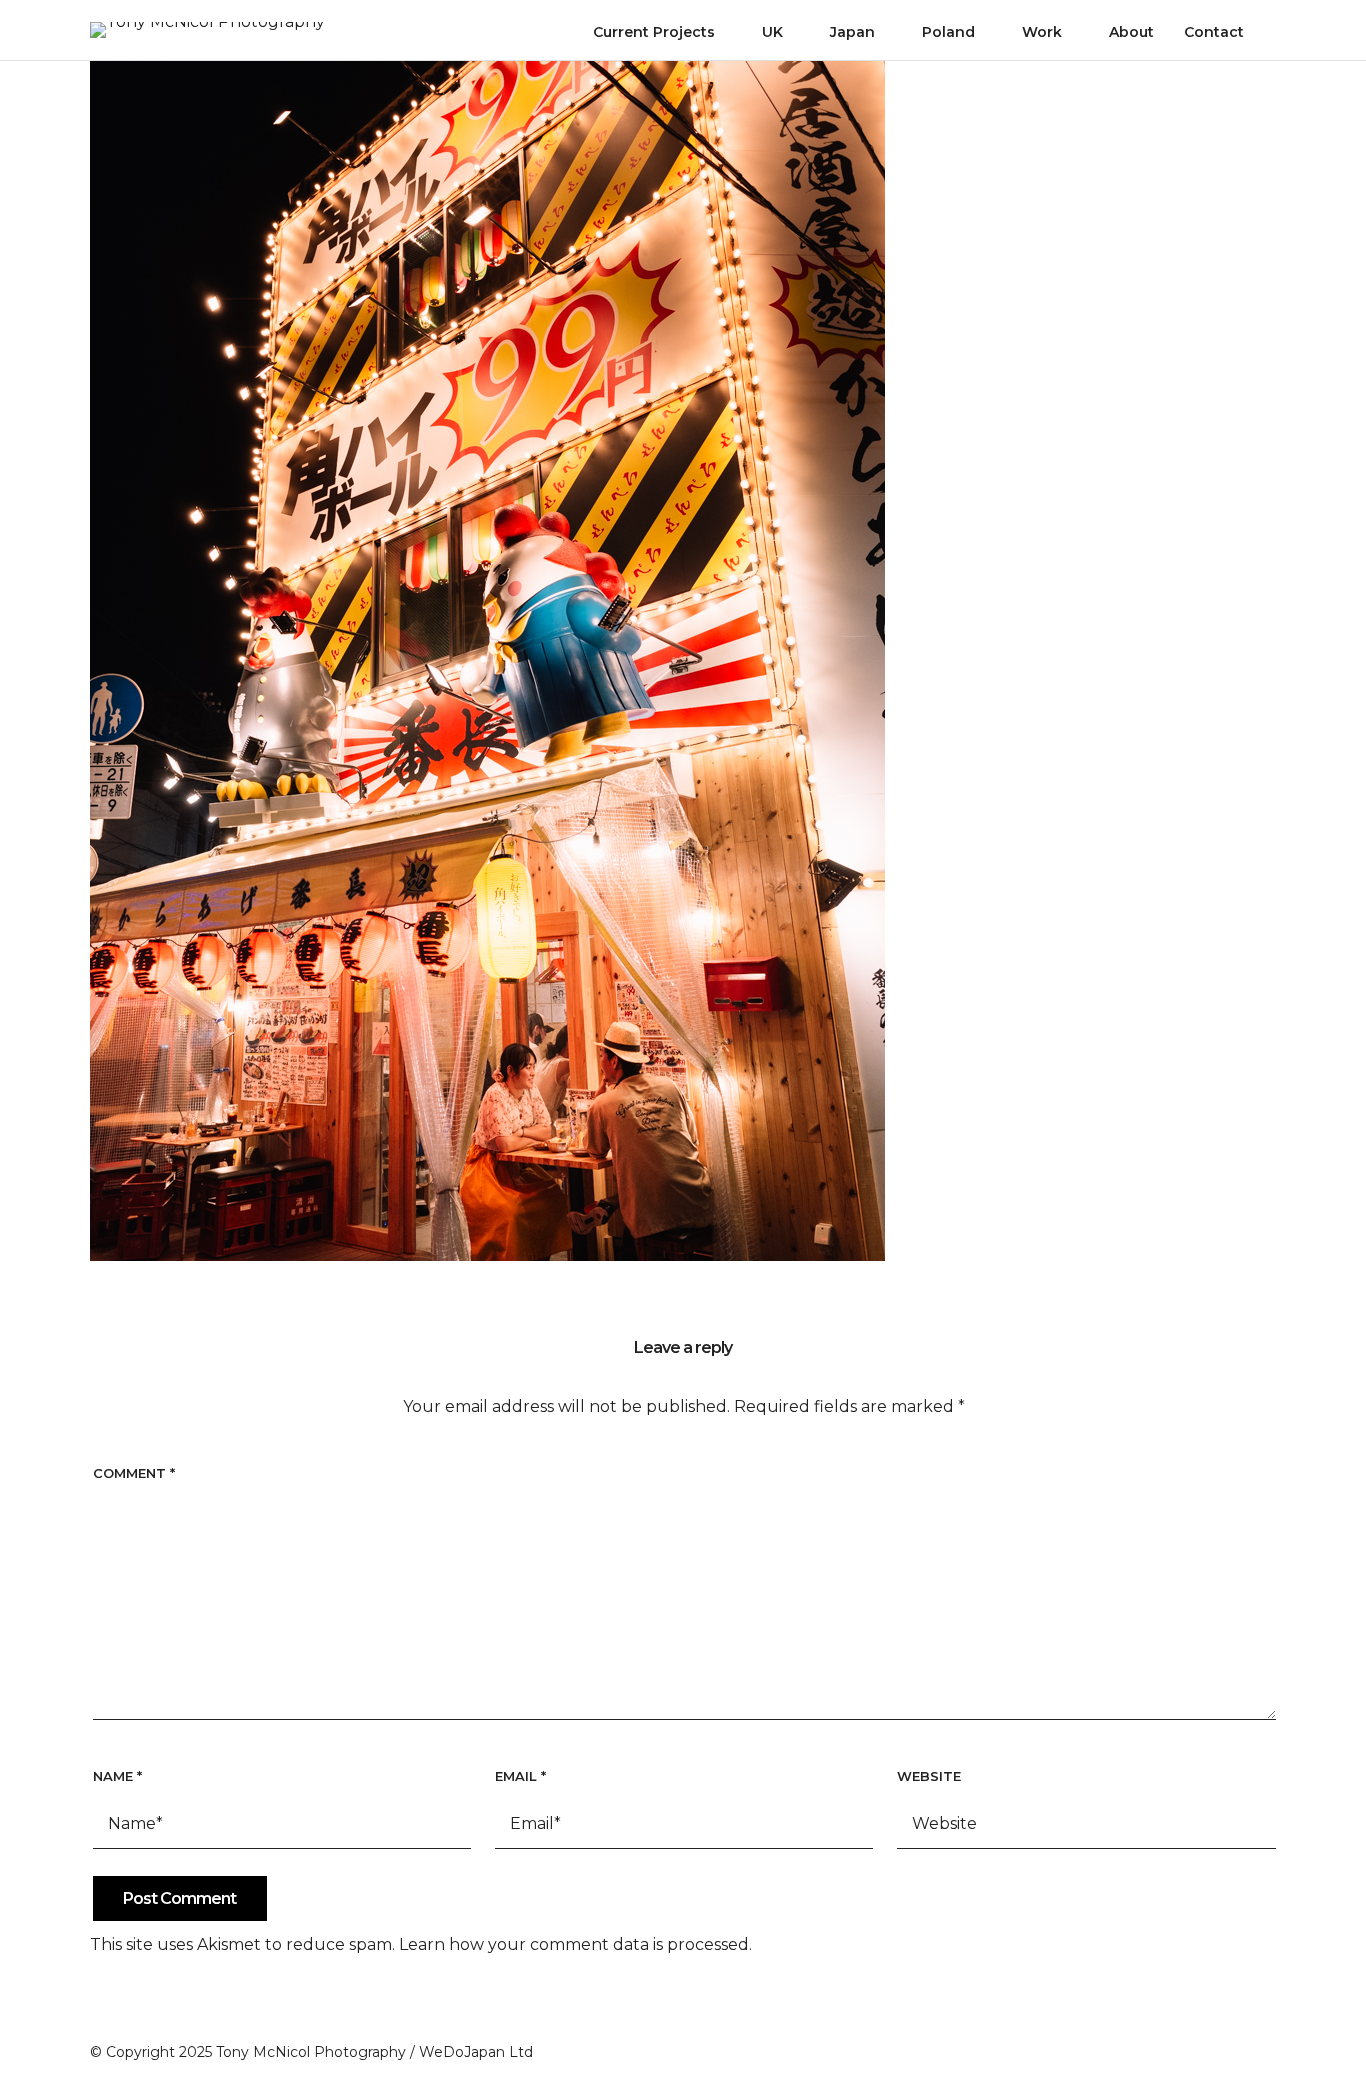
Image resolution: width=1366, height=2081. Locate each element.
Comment (134, 1473)
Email (520, 1776)
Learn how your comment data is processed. (575, 1944)
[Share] (1269, 34)
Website (929, 1776)
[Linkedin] (1268, 2048)
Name (117, 1776)
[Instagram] (1232, 2048)
